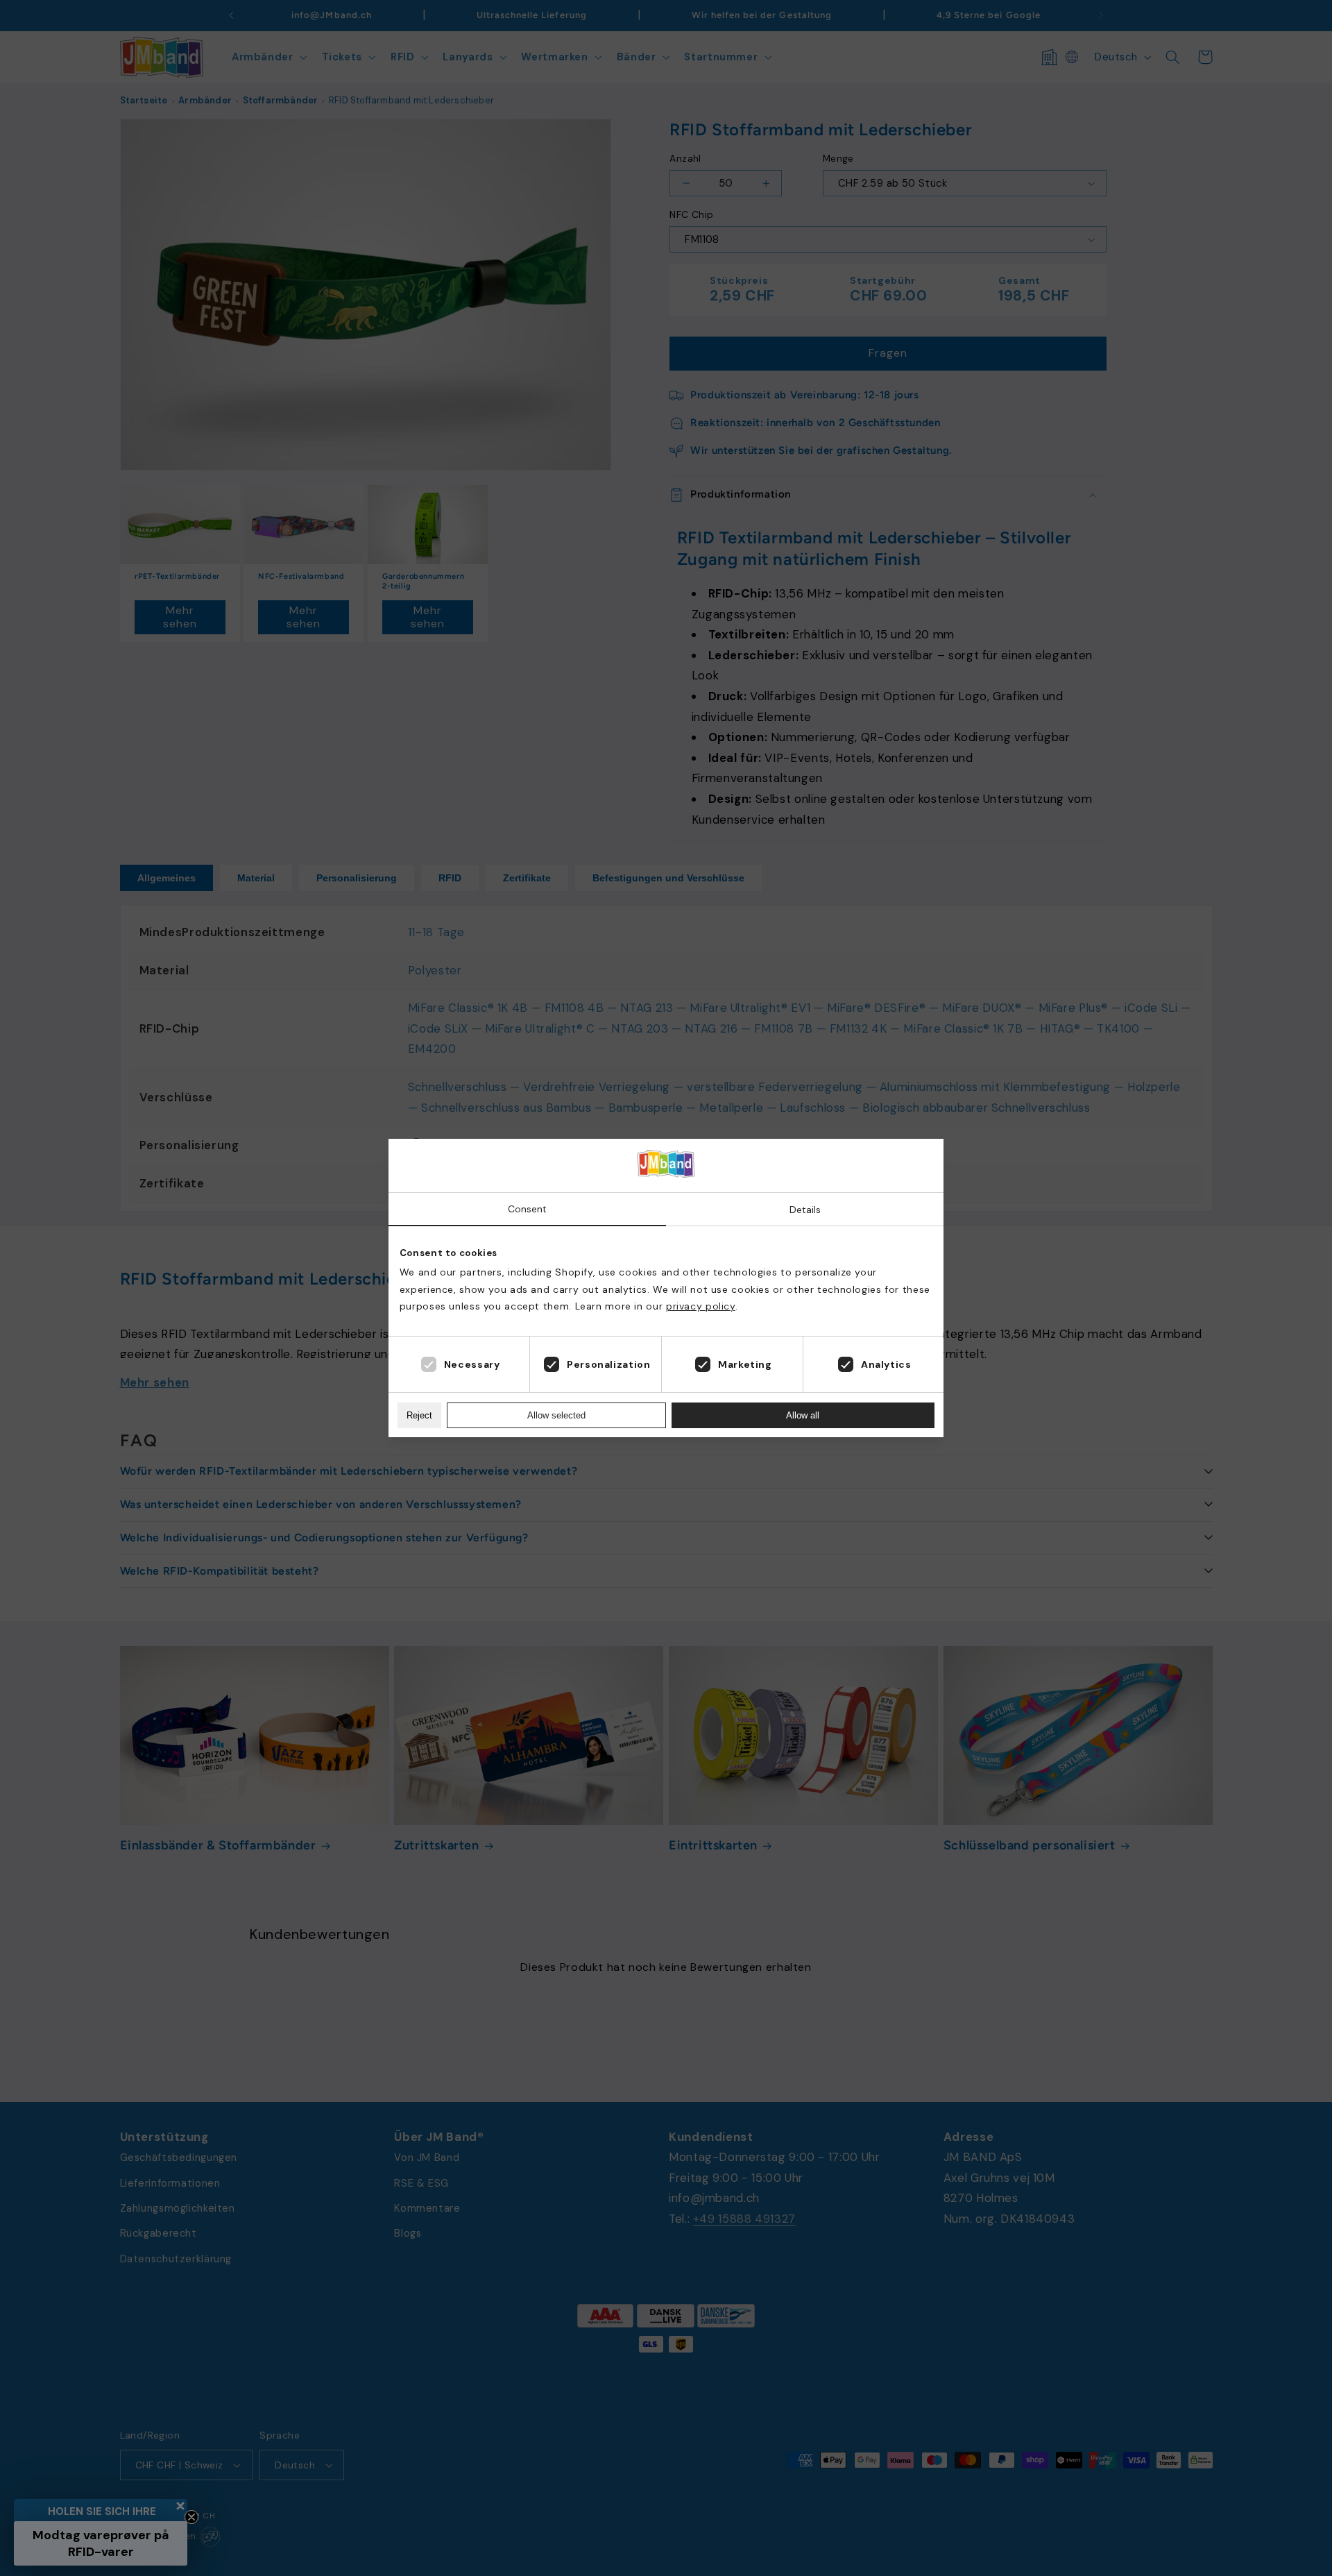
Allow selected (556, 1415)
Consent (527, 1209)
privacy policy (701, 1306)
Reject (419, 1415)
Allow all (803, 1415)
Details (805, 1210)
